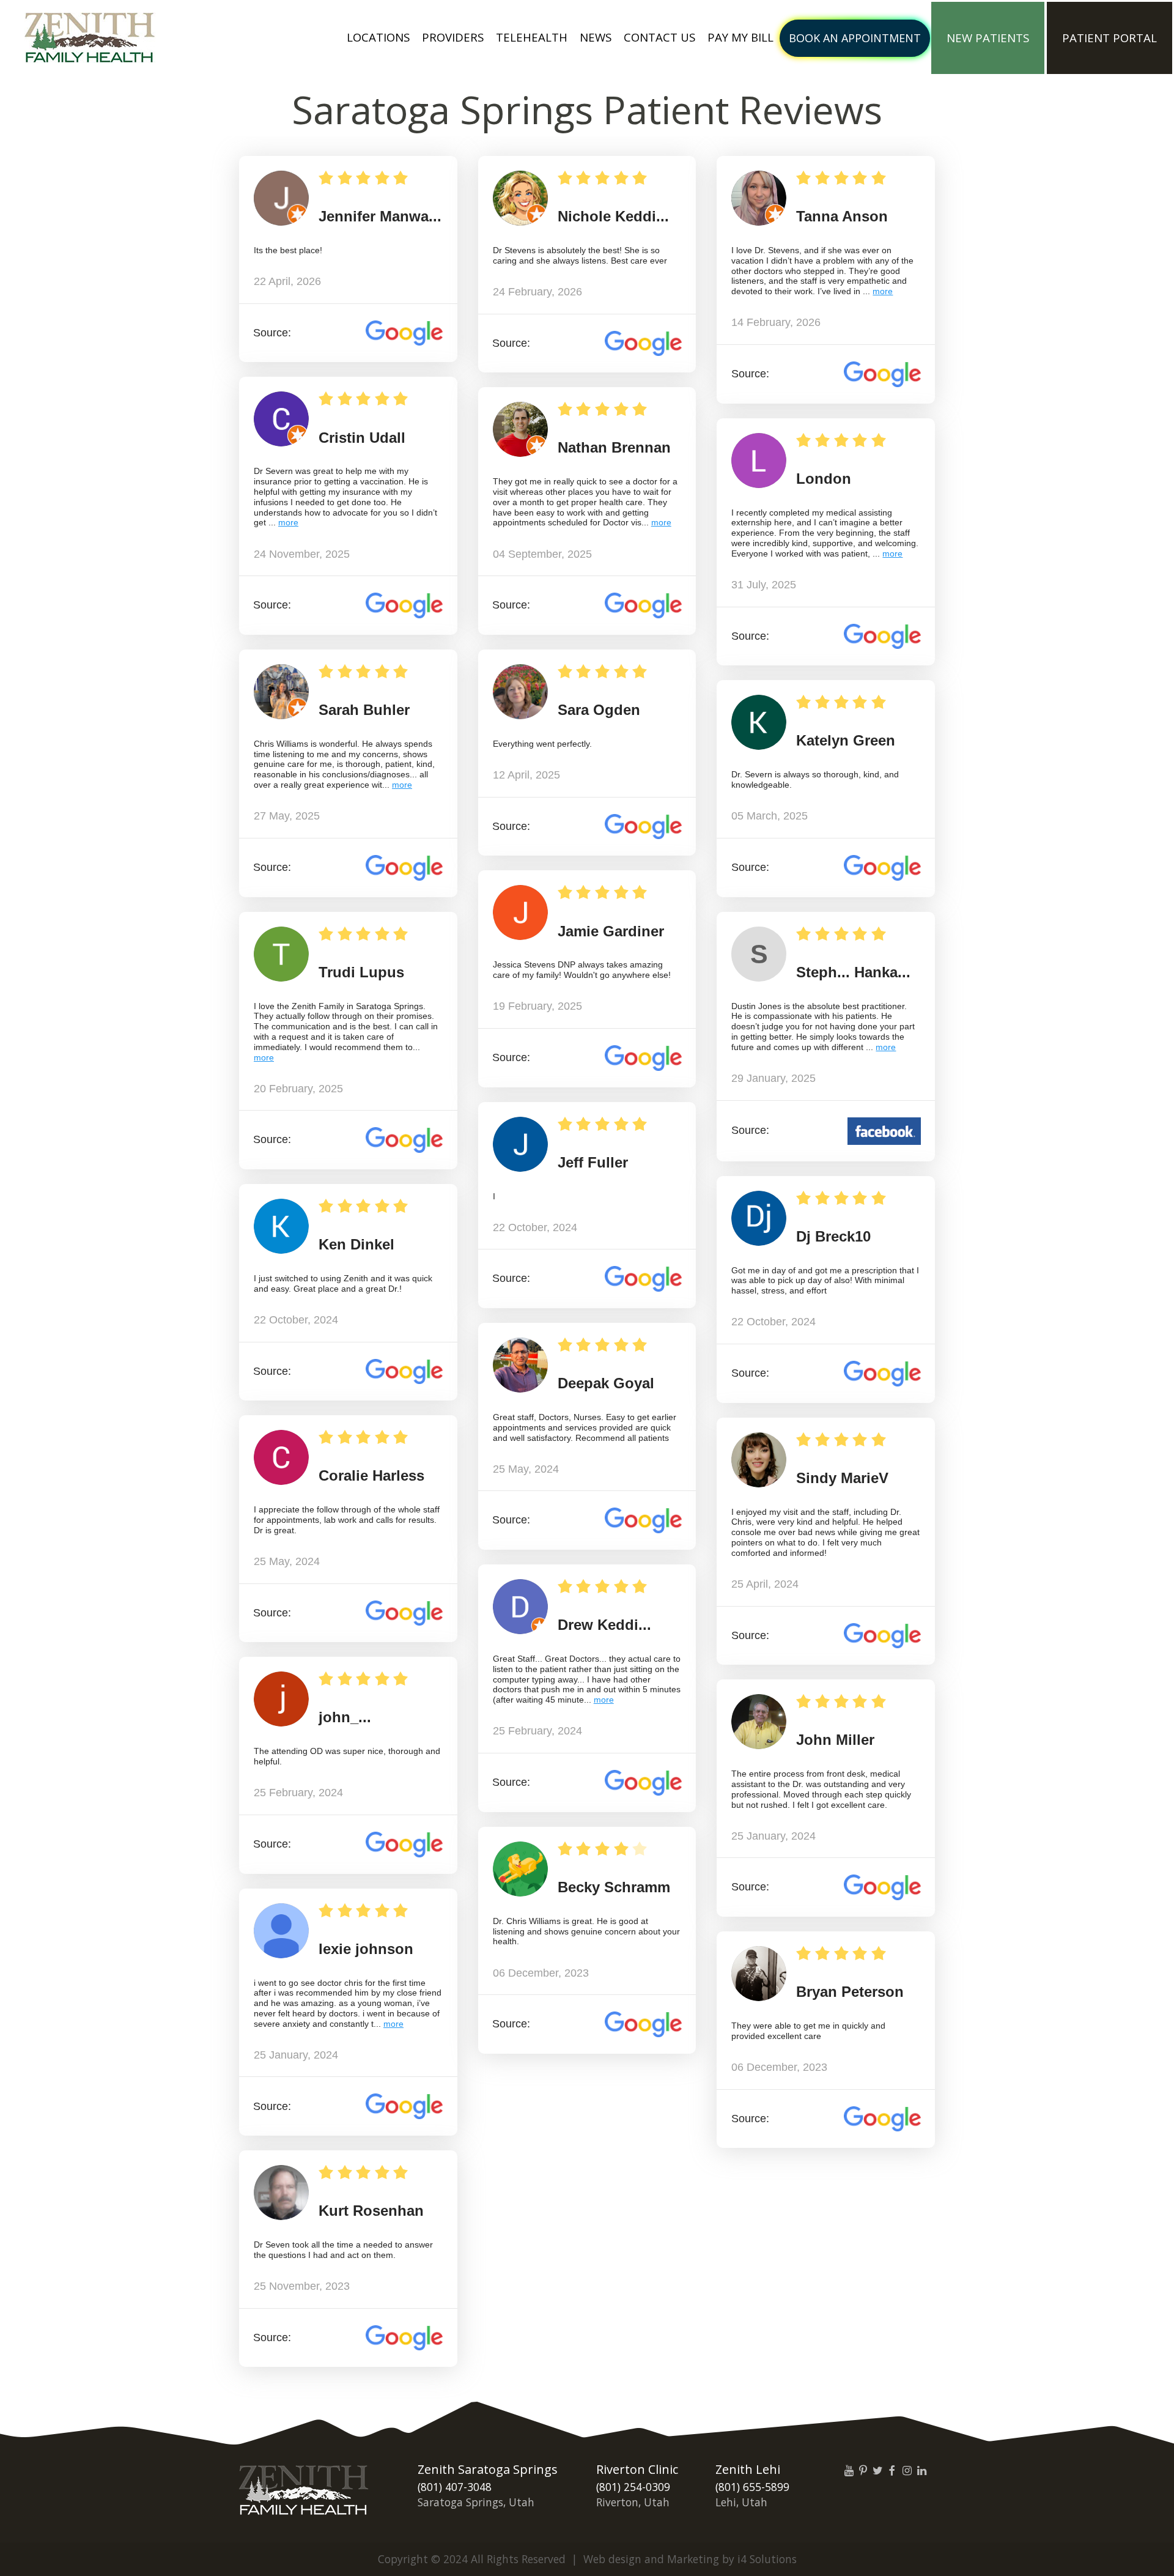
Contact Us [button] (659, 37)
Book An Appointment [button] (855, 38)
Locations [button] (378, 37)
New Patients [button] (988, 38)
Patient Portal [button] (1109, 38)
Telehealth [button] (532, 37)
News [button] (596, 37)
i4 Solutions (767, 2559)
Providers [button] (453, 37)
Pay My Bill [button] (740, 37)
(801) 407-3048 (455, 2487)
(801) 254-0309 (633, 2487)
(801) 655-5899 (752, 2487)
